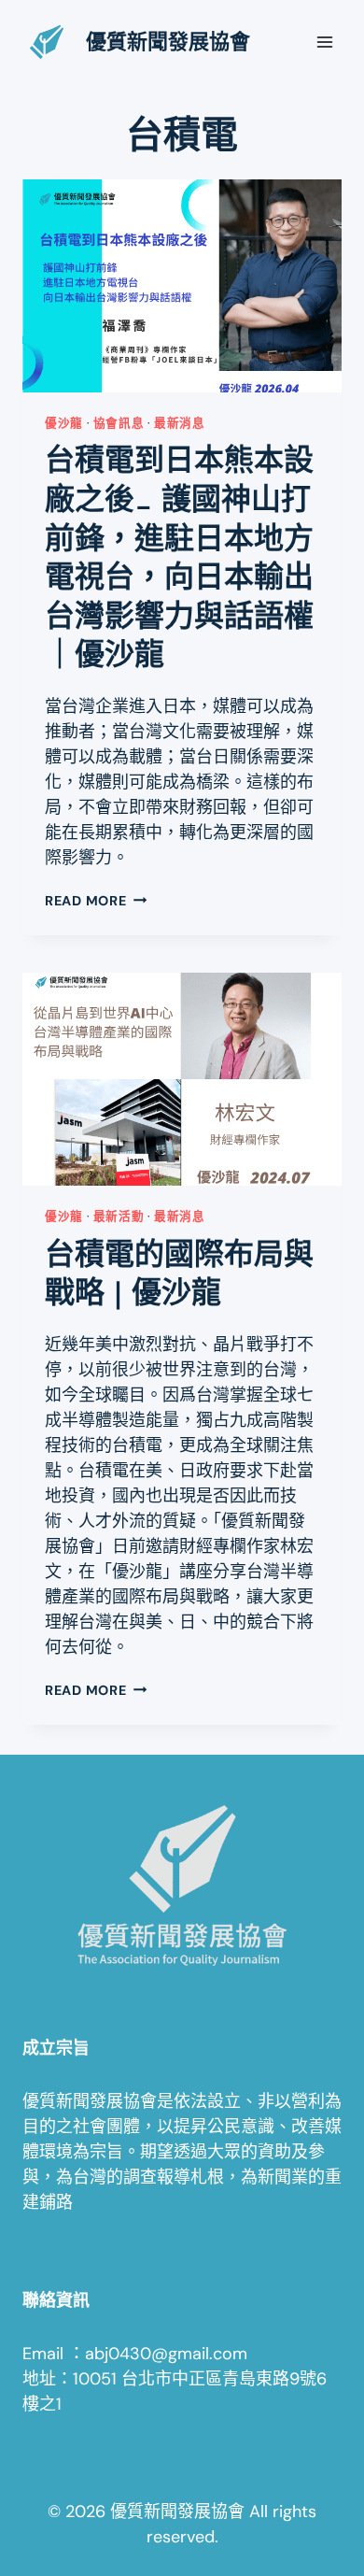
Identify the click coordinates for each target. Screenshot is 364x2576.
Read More (96, 901)
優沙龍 (64, 423)
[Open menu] (324, 42)
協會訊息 (119, 423)
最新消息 (180, 423)
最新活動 (119, 1217)
